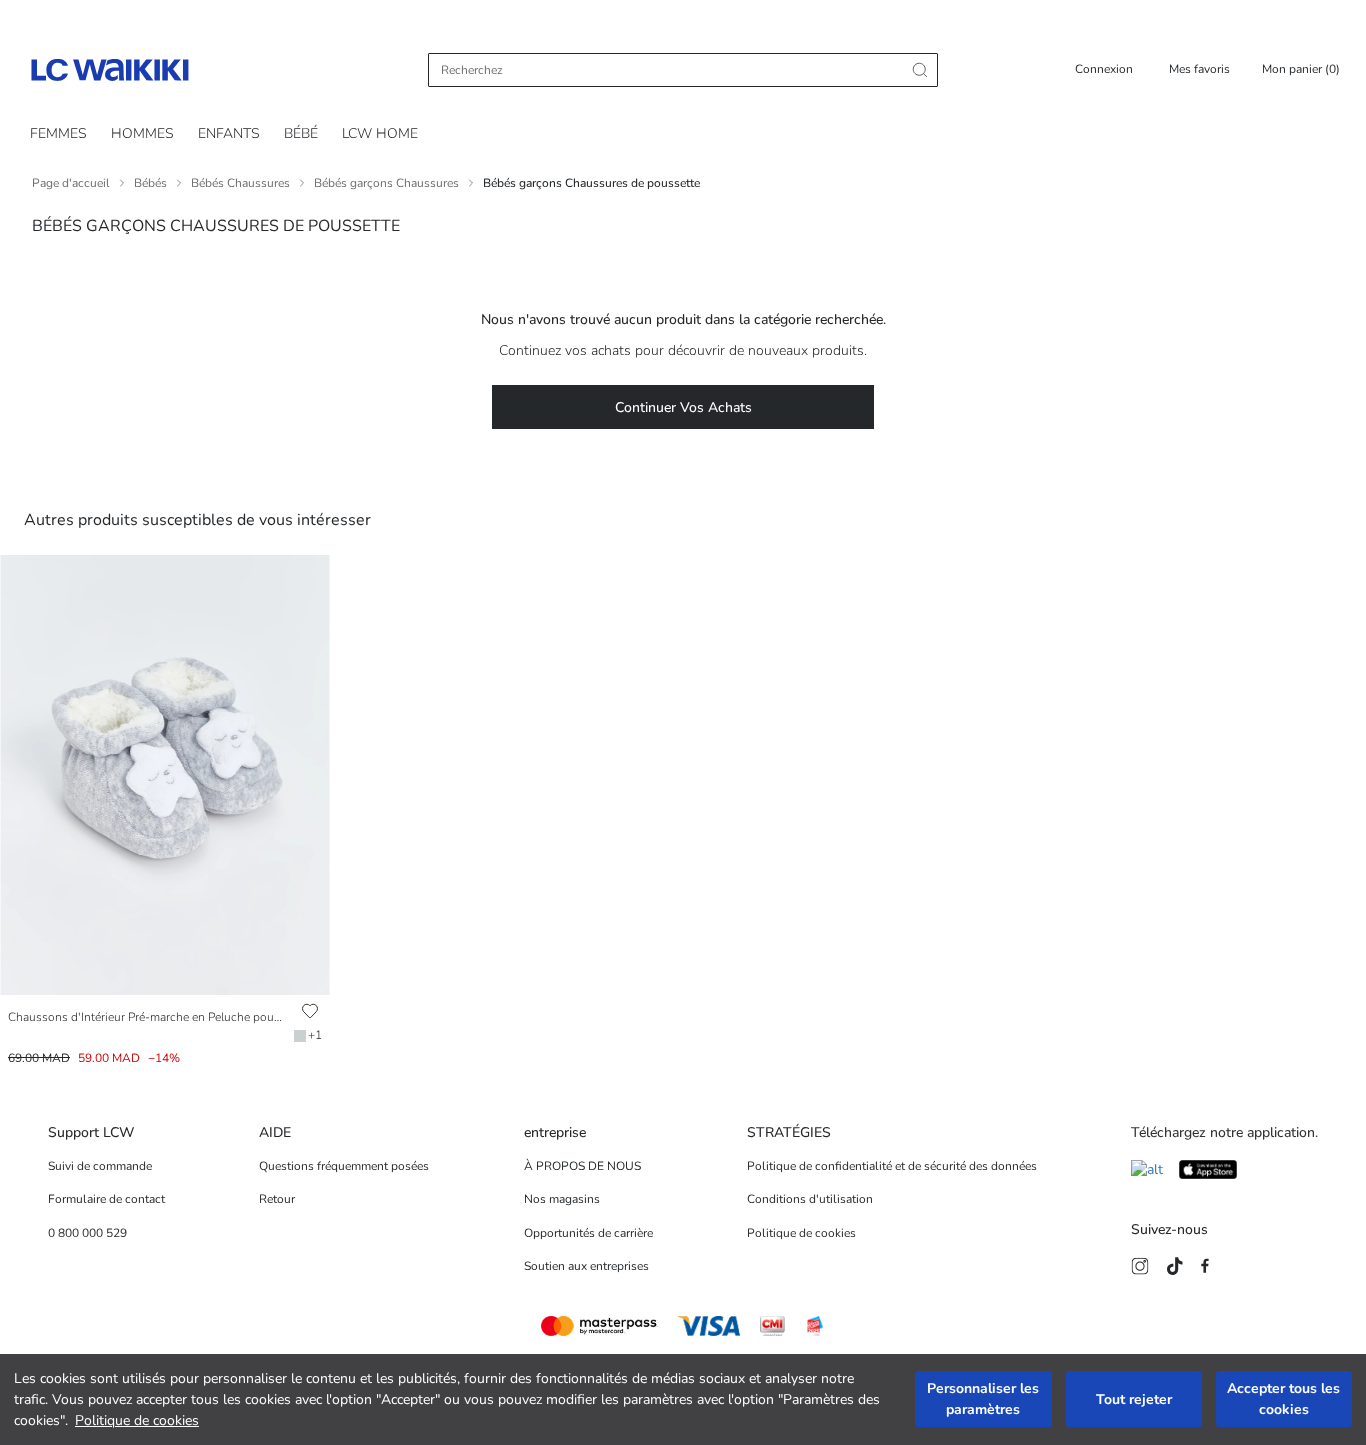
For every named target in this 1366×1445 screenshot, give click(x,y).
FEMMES (58, 133)
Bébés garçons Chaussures (386, 183)
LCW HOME (380, 133)
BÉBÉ (301, 133)
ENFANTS (229, 133)
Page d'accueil (71, 183)
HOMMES (142, 133)
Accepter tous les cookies (1283, 1400)
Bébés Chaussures (240, 183)
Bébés (150, 183)
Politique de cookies (137, 1420)
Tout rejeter (1134, 1399)
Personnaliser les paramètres (983, 1400)
